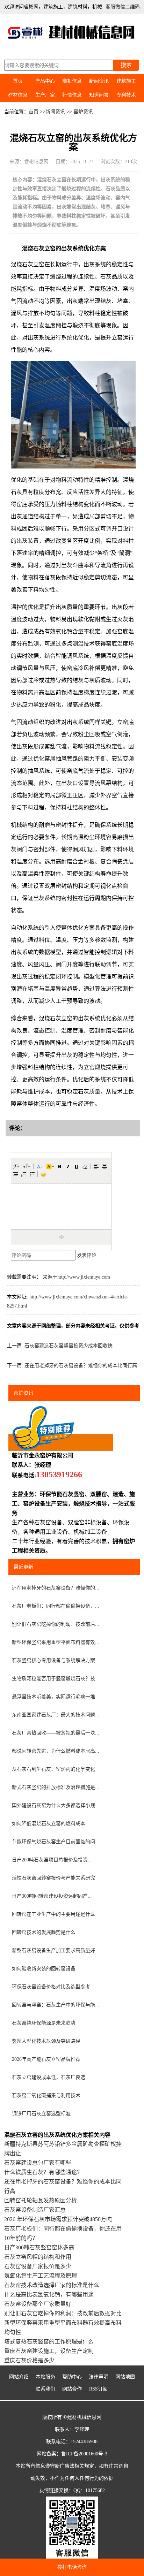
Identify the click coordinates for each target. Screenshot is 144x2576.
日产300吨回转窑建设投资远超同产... (52, 1896)
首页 (18, 81)
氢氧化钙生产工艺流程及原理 (41, 2276)
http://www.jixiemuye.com (84, 1277)
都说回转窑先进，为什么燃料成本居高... (56, 1751)
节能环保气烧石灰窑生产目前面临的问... (56, 1842)
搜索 (126, 65)
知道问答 (99, 95)
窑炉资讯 (83, 112)
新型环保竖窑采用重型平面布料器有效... (56, 1642)
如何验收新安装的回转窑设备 (44, 1969)
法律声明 (99, 2377)
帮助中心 (72, 2377)
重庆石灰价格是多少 (29, 2360)
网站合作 (72, 2389)
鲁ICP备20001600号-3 (84, 2454)
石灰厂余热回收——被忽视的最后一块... (56, 1733)
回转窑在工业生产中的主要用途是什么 (53, 1914)
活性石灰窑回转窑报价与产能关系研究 (53, 1878)
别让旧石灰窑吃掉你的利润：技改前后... (56, 1624)
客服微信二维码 (123, 7)
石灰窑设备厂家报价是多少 (38, 2266)
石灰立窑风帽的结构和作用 (38, 2257)
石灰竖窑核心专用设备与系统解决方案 (53, 1660)
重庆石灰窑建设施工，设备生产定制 (49, 2351)
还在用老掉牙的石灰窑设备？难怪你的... (56, 1588)
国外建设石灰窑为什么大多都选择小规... (56, 1805)
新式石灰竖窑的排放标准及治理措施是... (56, 1787)
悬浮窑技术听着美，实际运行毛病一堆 (53, 1697)
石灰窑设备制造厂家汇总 (35, 2210)
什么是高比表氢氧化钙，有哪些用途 (49, 2295)
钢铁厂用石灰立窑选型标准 (41, 2114)
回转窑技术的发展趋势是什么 (44, 1932)
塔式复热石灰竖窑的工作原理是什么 (49, 2342)
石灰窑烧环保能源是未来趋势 (44, 2023)
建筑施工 (126, 81)
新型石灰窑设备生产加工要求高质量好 (53, 1950)
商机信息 (72, 81)
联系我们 (45, 2389)
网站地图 (125, 2377)
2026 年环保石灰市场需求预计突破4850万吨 (58, 2219)
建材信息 (18, 95)
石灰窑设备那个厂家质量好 (38, 2304)
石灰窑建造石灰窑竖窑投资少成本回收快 (69, 1346)
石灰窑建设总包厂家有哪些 (38, 2163)
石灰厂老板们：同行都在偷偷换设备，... (56, 1606)
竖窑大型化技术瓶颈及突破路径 (46, 2041)
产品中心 (45, 81)
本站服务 (45, 2377)
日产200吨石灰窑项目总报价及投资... (52, 1860)
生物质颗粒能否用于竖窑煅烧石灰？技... (56, 1679)
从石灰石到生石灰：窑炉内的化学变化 (53, 1769)
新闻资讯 (99, 81)
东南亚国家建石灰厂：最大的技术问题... (56, 1715)
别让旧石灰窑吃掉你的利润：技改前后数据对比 (63, 2313)
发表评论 (87, 1255)
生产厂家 (45, 95)
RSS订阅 (98, 2389)
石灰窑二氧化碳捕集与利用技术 (46, 2095)
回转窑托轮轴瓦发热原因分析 (41, 2200)
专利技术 (126, 95)
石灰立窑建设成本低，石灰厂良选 (49, 2077)
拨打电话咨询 (72, 2567)
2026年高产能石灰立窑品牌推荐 (46, 2059)
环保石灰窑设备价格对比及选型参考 (51, 1987)
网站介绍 (19, 2377)
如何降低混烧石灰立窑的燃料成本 (49, 1824)
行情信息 (72, 95)
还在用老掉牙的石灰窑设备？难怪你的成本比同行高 (81, 1366)
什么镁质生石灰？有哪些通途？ (43, 2172)
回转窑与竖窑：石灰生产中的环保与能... (56, 2005)
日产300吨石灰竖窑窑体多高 (39, 2247)
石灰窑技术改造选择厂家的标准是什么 (52, 2285)
